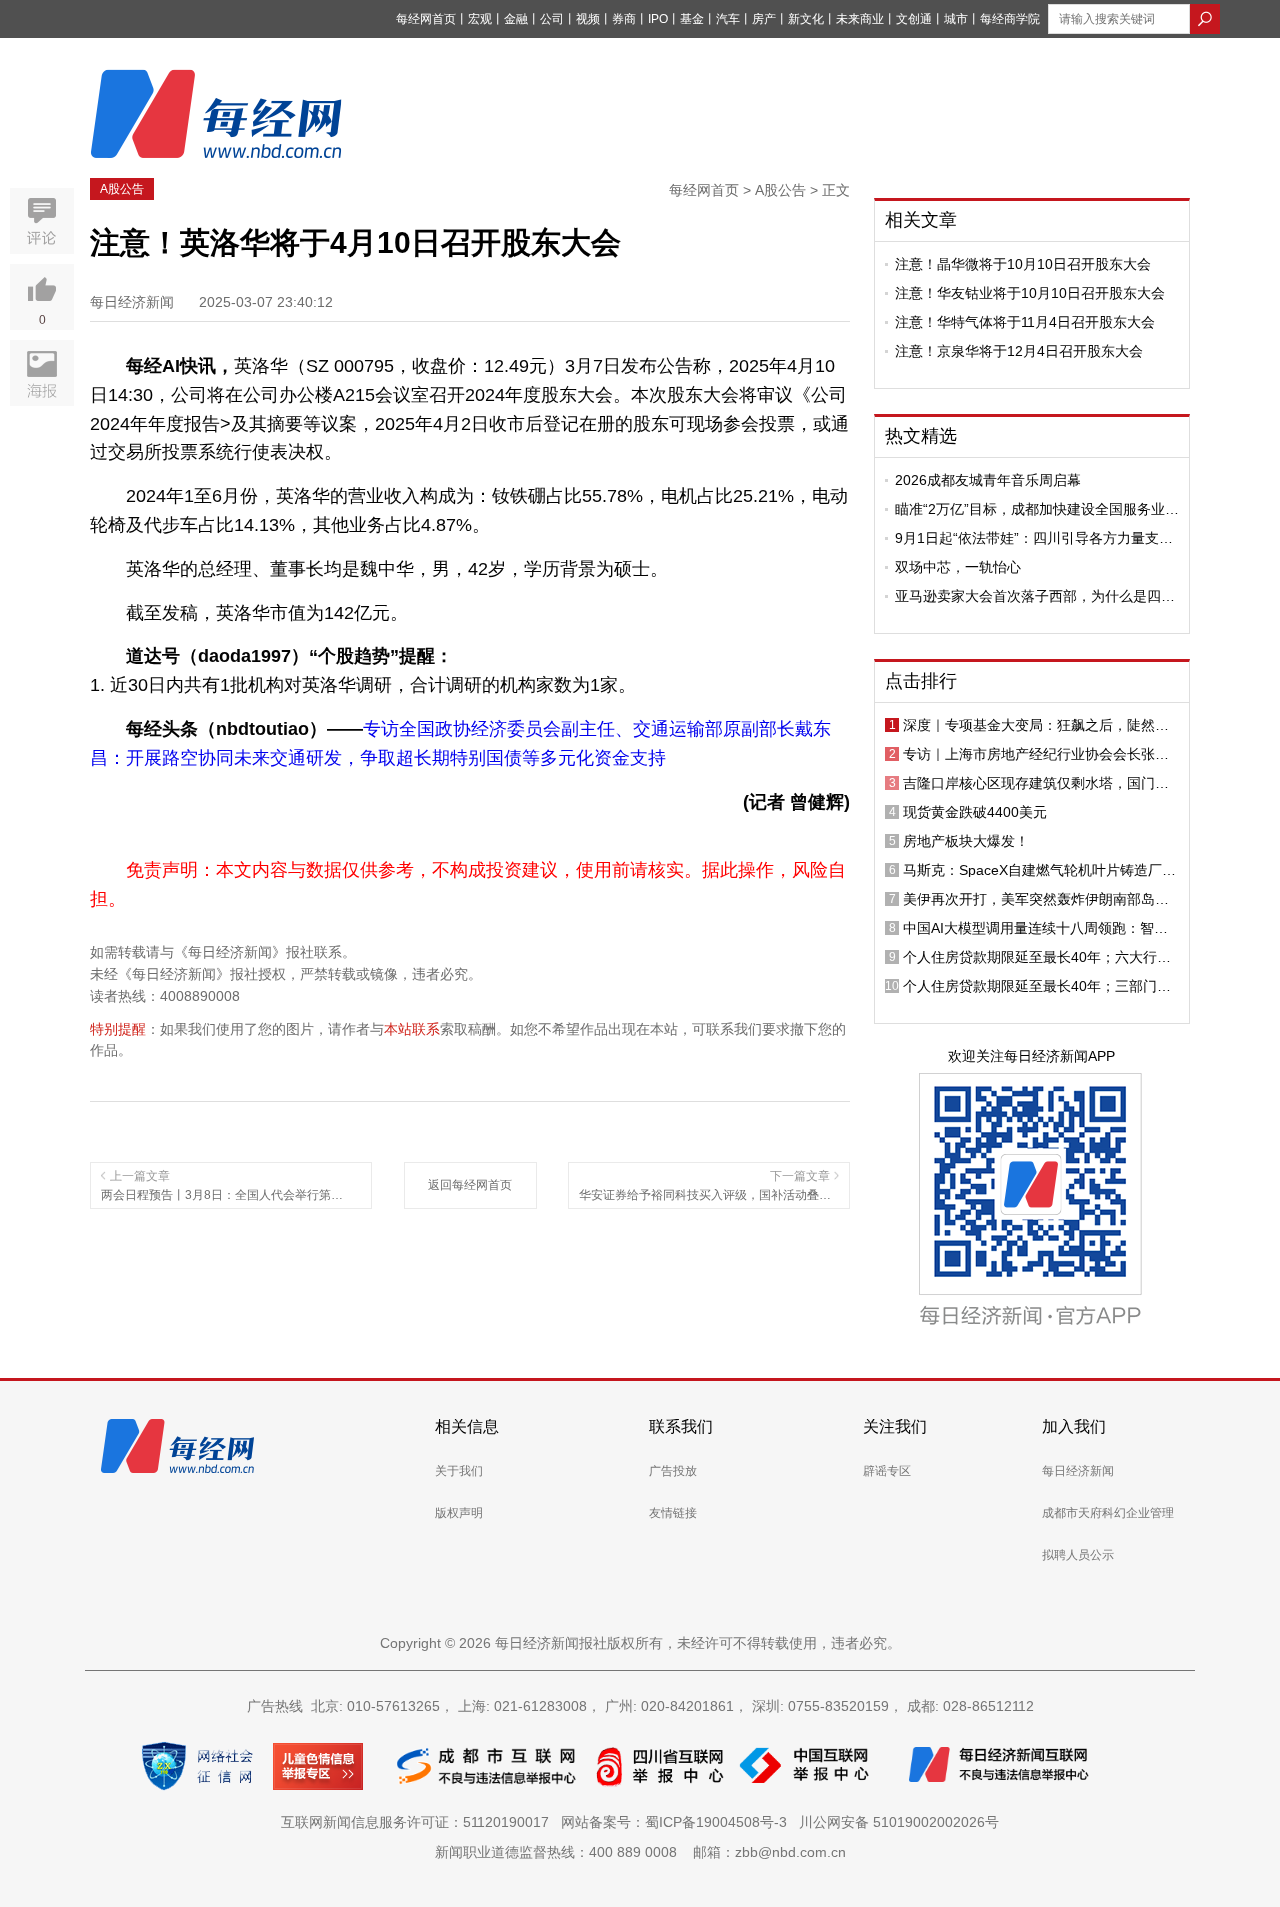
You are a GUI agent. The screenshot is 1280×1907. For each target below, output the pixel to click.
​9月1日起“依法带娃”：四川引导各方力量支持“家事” (1034, 538)
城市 (956, 19)
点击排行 (921, 681)
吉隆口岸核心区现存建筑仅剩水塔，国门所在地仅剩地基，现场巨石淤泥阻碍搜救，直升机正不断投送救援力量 (1036, 783)
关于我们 (459, 1471)
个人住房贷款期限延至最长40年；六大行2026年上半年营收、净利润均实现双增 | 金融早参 (1037, 957)
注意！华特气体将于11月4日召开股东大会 (1025, 322)
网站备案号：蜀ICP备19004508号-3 (678, 1822)
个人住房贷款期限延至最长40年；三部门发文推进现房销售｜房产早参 (1037, 986)
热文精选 (921, 436)
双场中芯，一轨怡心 (958, 567)
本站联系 (412, 1029)
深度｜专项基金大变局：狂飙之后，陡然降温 (1036, 725)
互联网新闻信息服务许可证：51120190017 (419, 1822)
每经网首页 (426, 19)
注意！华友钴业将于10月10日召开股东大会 (1030, 293)
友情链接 (673, 1513)
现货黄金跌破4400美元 (975, 812)
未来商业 (860, 19)
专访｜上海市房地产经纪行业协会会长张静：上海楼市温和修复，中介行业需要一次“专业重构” (1036, 754)
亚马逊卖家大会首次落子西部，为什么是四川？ (1028, 596)
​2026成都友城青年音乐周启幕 (988, 480)
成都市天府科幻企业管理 (1108, 1513)
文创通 (914, 19)
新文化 (806, 19)
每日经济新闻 (1078, 1471)
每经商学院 (1010, 19)
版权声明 (459, 1513)
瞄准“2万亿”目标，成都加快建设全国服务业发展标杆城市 (1037, 509)
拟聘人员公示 (1078, 1555)
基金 (692, 19)
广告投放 (673, 1471)
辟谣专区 (887, 1471)
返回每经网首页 (470, 1185)
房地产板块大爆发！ (966, 841)
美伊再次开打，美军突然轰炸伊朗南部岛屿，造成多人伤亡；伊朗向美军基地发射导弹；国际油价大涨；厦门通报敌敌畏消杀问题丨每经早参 (1036, 899)
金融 (516, 19)
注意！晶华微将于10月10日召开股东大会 (1023, 264)
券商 (624, 19)
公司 (552, 19)
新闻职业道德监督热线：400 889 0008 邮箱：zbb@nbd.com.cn (640, 1852)
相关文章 (921, 220)
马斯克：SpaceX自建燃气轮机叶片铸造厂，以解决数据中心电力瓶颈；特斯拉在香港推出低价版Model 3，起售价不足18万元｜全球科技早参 (1039, 870)
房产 (764, 19)
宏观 (480, 19)
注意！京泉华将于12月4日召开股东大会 (1019, 351)
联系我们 (681, 1426)
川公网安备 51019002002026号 (899, 1822)
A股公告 (122, 189)
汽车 (728, 19)
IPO (658, 19)
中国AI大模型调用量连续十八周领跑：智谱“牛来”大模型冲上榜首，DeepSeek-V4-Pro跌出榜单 (1035, 928)
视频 (588, 19)
